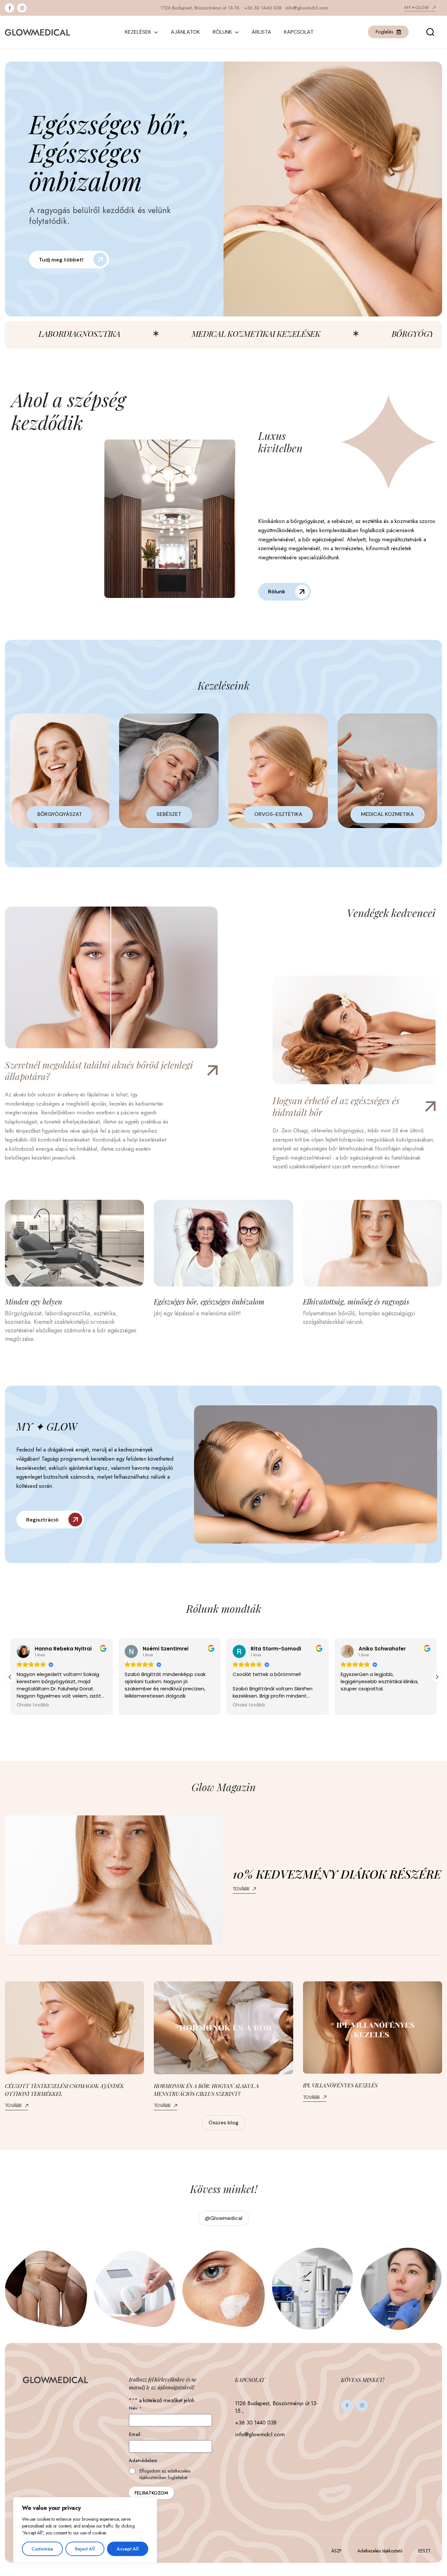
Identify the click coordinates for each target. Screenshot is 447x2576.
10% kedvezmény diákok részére (337, 1874)
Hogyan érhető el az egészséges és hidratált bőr (336, 1107)
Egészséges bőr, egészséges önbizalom (209, 1302)
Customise (42, 2549)
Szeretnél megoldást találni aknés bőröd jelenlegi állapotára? (99, 1071)
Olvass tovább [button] (146, 1705)
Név (135, 2408)
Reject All (85, 2549)
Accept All (128, 2549)
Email (135, 2434)
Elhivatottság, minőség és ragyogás (356, 1302)
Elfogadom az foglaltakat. (165, 2474)
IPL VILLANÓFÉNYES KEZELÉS (340, 2085)
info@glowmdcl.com (307, 8)
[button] (10, 1677)
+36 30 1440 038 (263, 8)
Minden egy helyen (34, 1302)
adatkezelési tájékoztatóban (165, 2474)
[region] (85, 2530)
